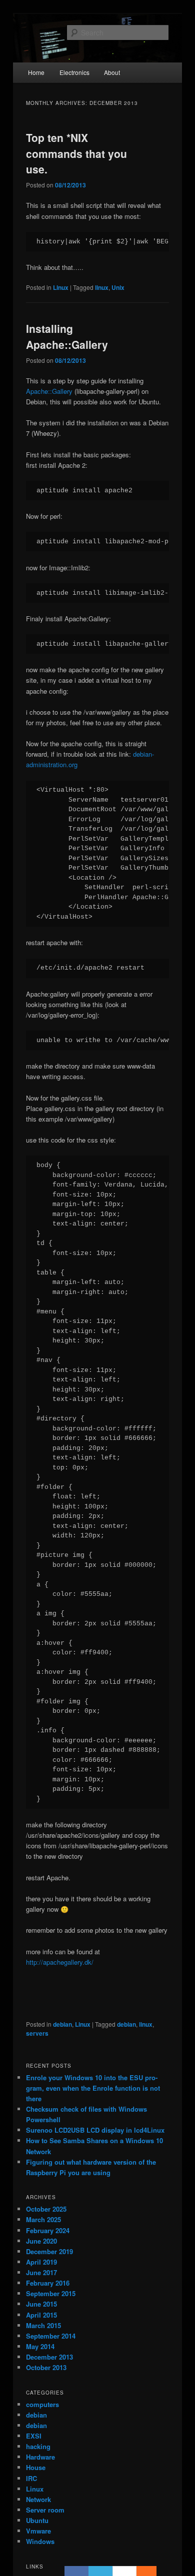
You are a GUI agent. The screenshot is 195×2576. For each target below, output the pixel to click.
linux (102, 287)
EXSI (34, 2436)
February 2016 (48, 2283)
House (36, 2467)
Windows (40, 2541)
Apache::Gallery (49, 391)
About (112, 72)
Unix (118, 287)
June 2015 (41, 2304)
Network (38, 2499)
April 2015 (41, 2315)
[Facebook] (76, 2571)
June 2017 (41, 2272)
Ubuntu (37, 2520)
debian (62, 2024)
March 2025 (43, 2219)
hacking (38, 2446)
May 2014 (40, 2346)
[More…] (141, 2571)
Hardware (40, 2457)
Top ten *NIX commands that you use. (76, 153)
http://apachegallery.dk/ (60, 1962)
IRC (31, 2478)
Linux (61, 287)
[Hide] (151, 2571)
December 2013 (49, 2357)
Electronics (74, 72)
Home (36, 72)
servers (37, 2033)
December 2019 (49, 2251)
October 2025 (46, 2209)
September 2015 (51, 2293)
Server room (45, 2510)
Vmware (38, 2531)
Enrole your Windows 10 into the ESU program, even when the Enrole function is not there (93, 2088)
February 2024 (48, 2230)
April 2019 (41, 2262)
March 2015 (43, 2325)
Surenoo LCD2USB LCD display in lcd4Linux (95, 2130)
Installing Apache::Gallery (67, 336)
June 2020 (41, 2241)
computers (42, 2404)
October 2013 (46, 2367)
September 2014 (51, 2336)
